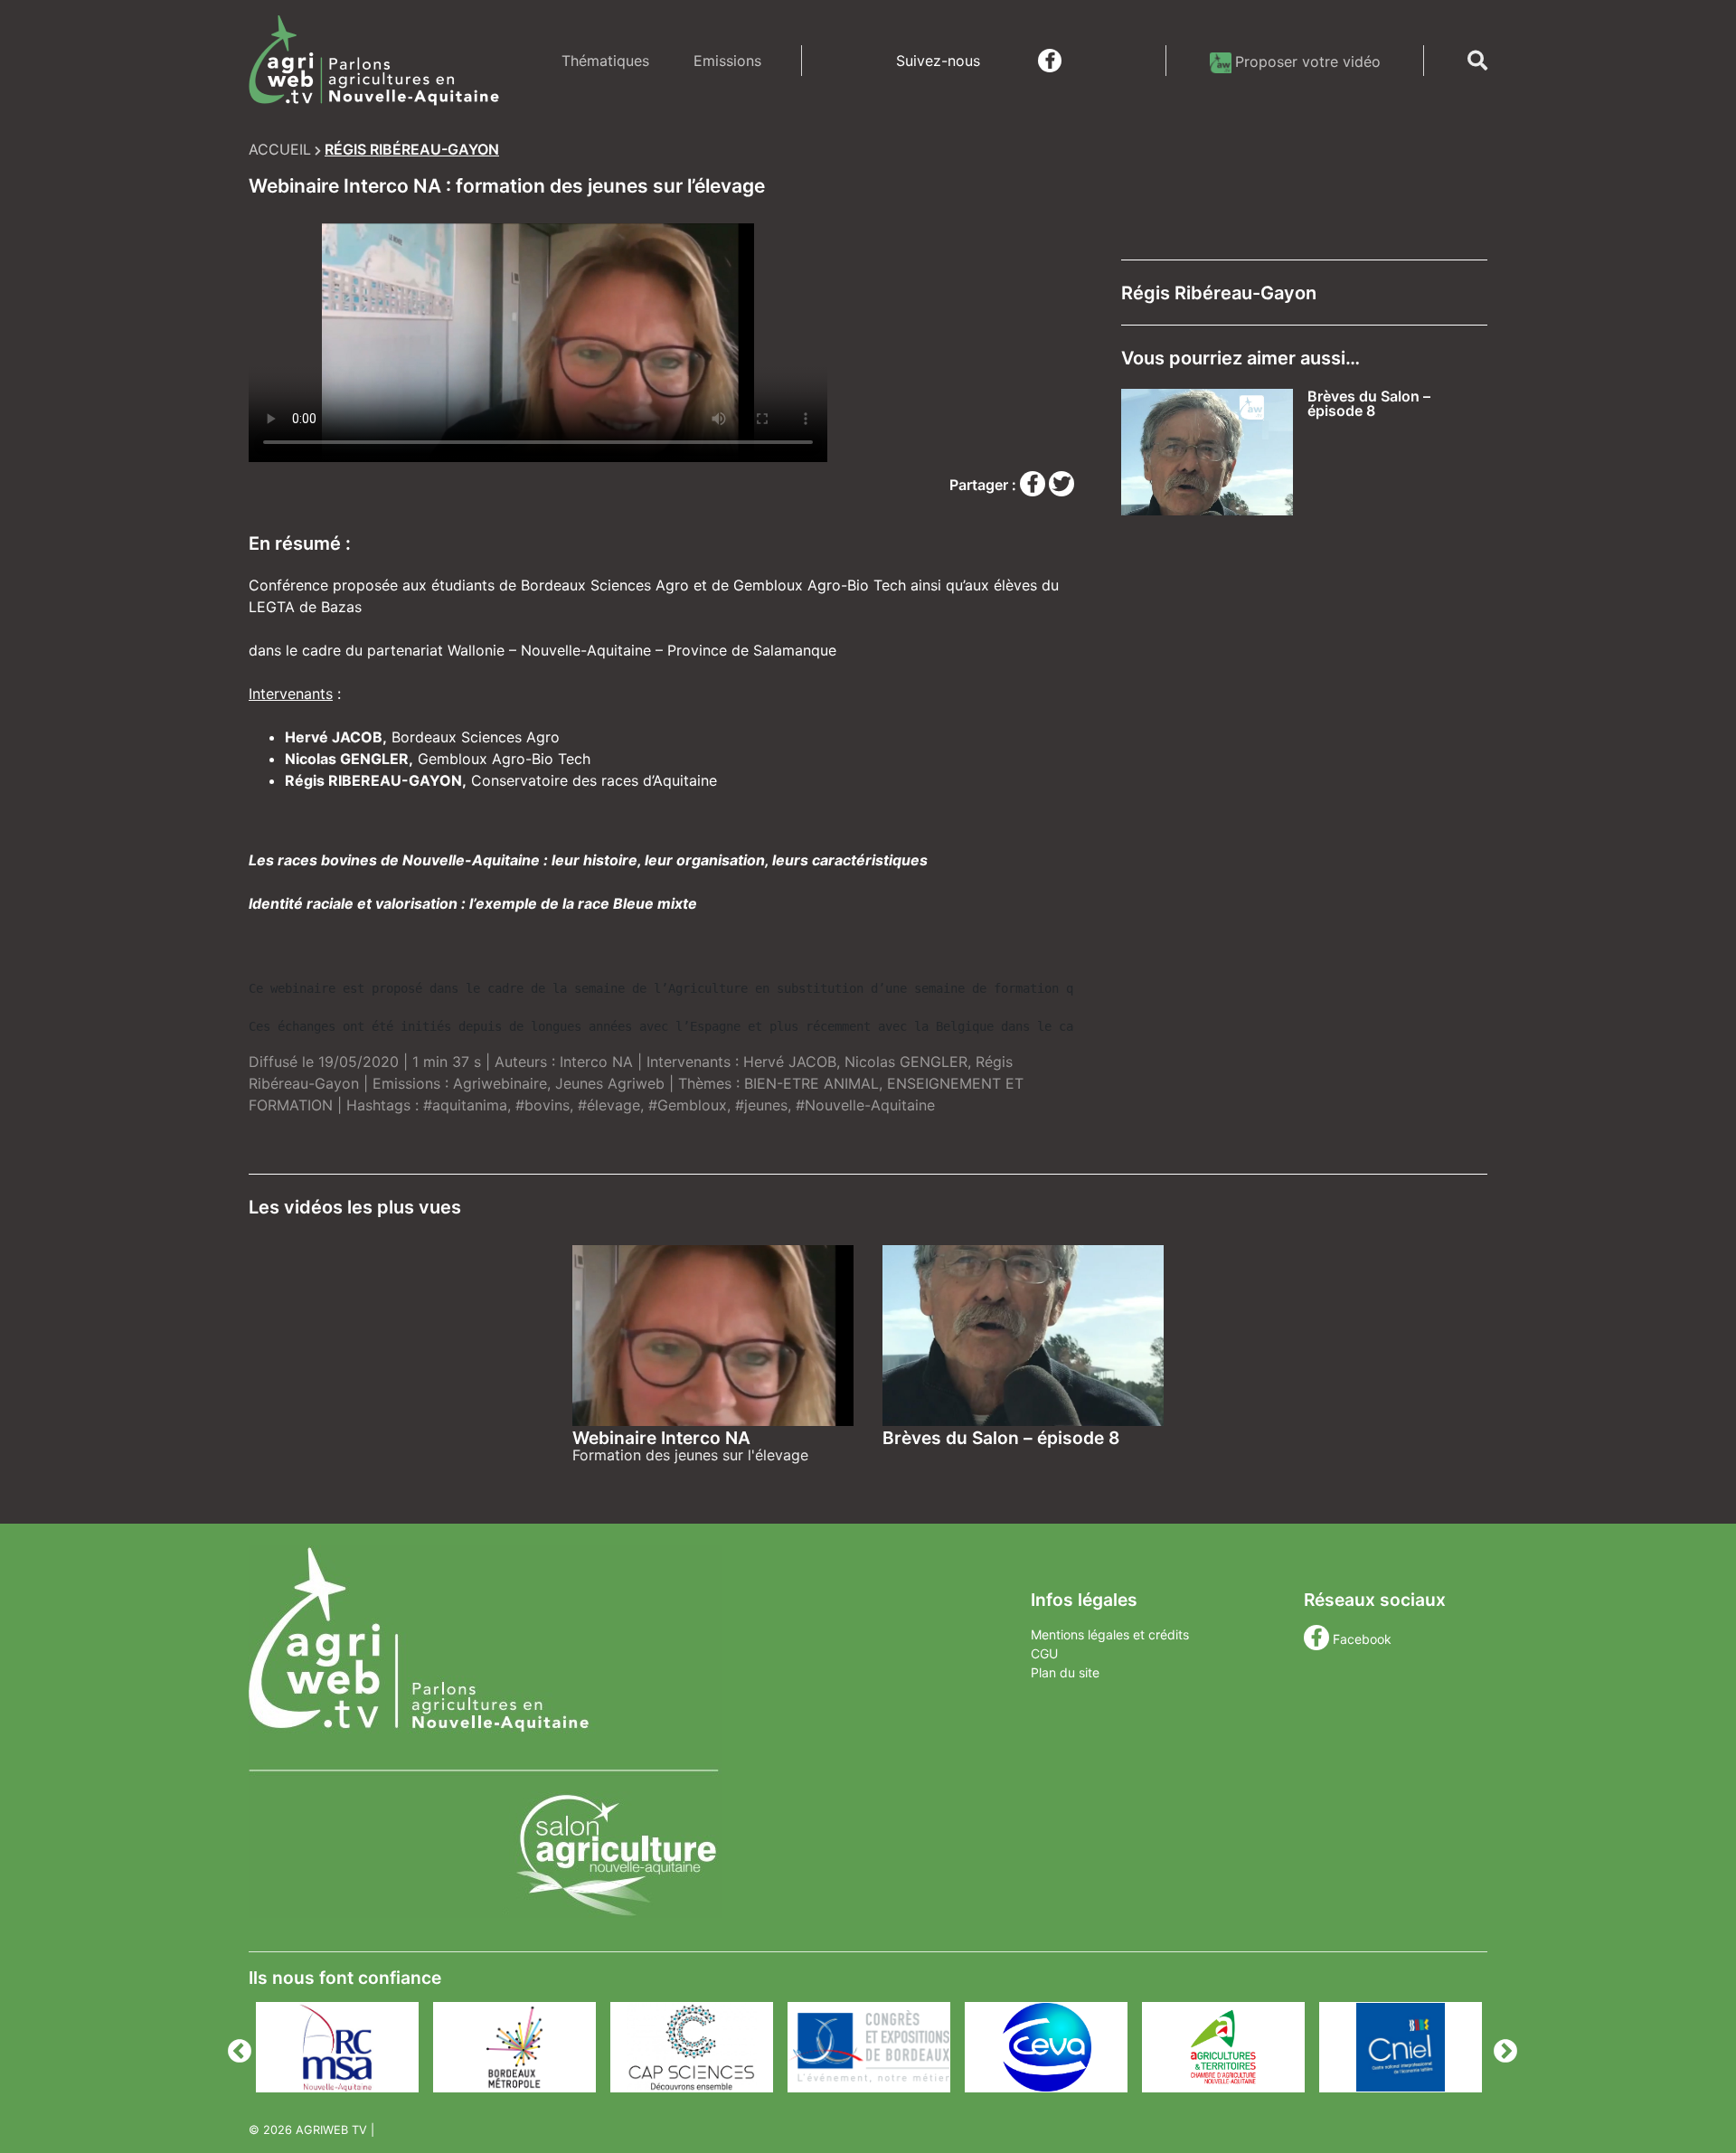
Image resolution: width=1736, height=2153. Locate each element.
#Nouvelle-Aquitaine (865, 1105)
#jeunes (761, 1105)
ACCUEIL (280, 149)
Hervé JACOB (790, 1062)
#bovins (542, 1105)
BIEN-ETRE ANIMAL (811, 1083)
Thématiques (605, 61)
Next (1501, 2047)
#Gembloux (688, 1105)
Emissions (727, 61)
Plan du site (1065, 1672)
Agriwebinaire (500, 1083)
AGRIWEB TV (331, 2130)
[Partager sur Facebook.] (1034, 485)
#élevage (609, 1105)
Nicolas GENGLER (906, 1062)
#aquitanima (465, 1105)
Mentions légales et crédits (1110, 1634)
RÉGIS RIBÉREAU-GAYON (412, 149)
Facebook (1362, 1639)
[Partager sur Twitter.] (1061, 485)
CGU (1044, 1653)
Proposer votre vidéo (1308, 61)
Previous (235, 2047)
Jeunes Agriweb (610, 1083)
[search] (1477, 61)
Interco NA (596, 1062)
